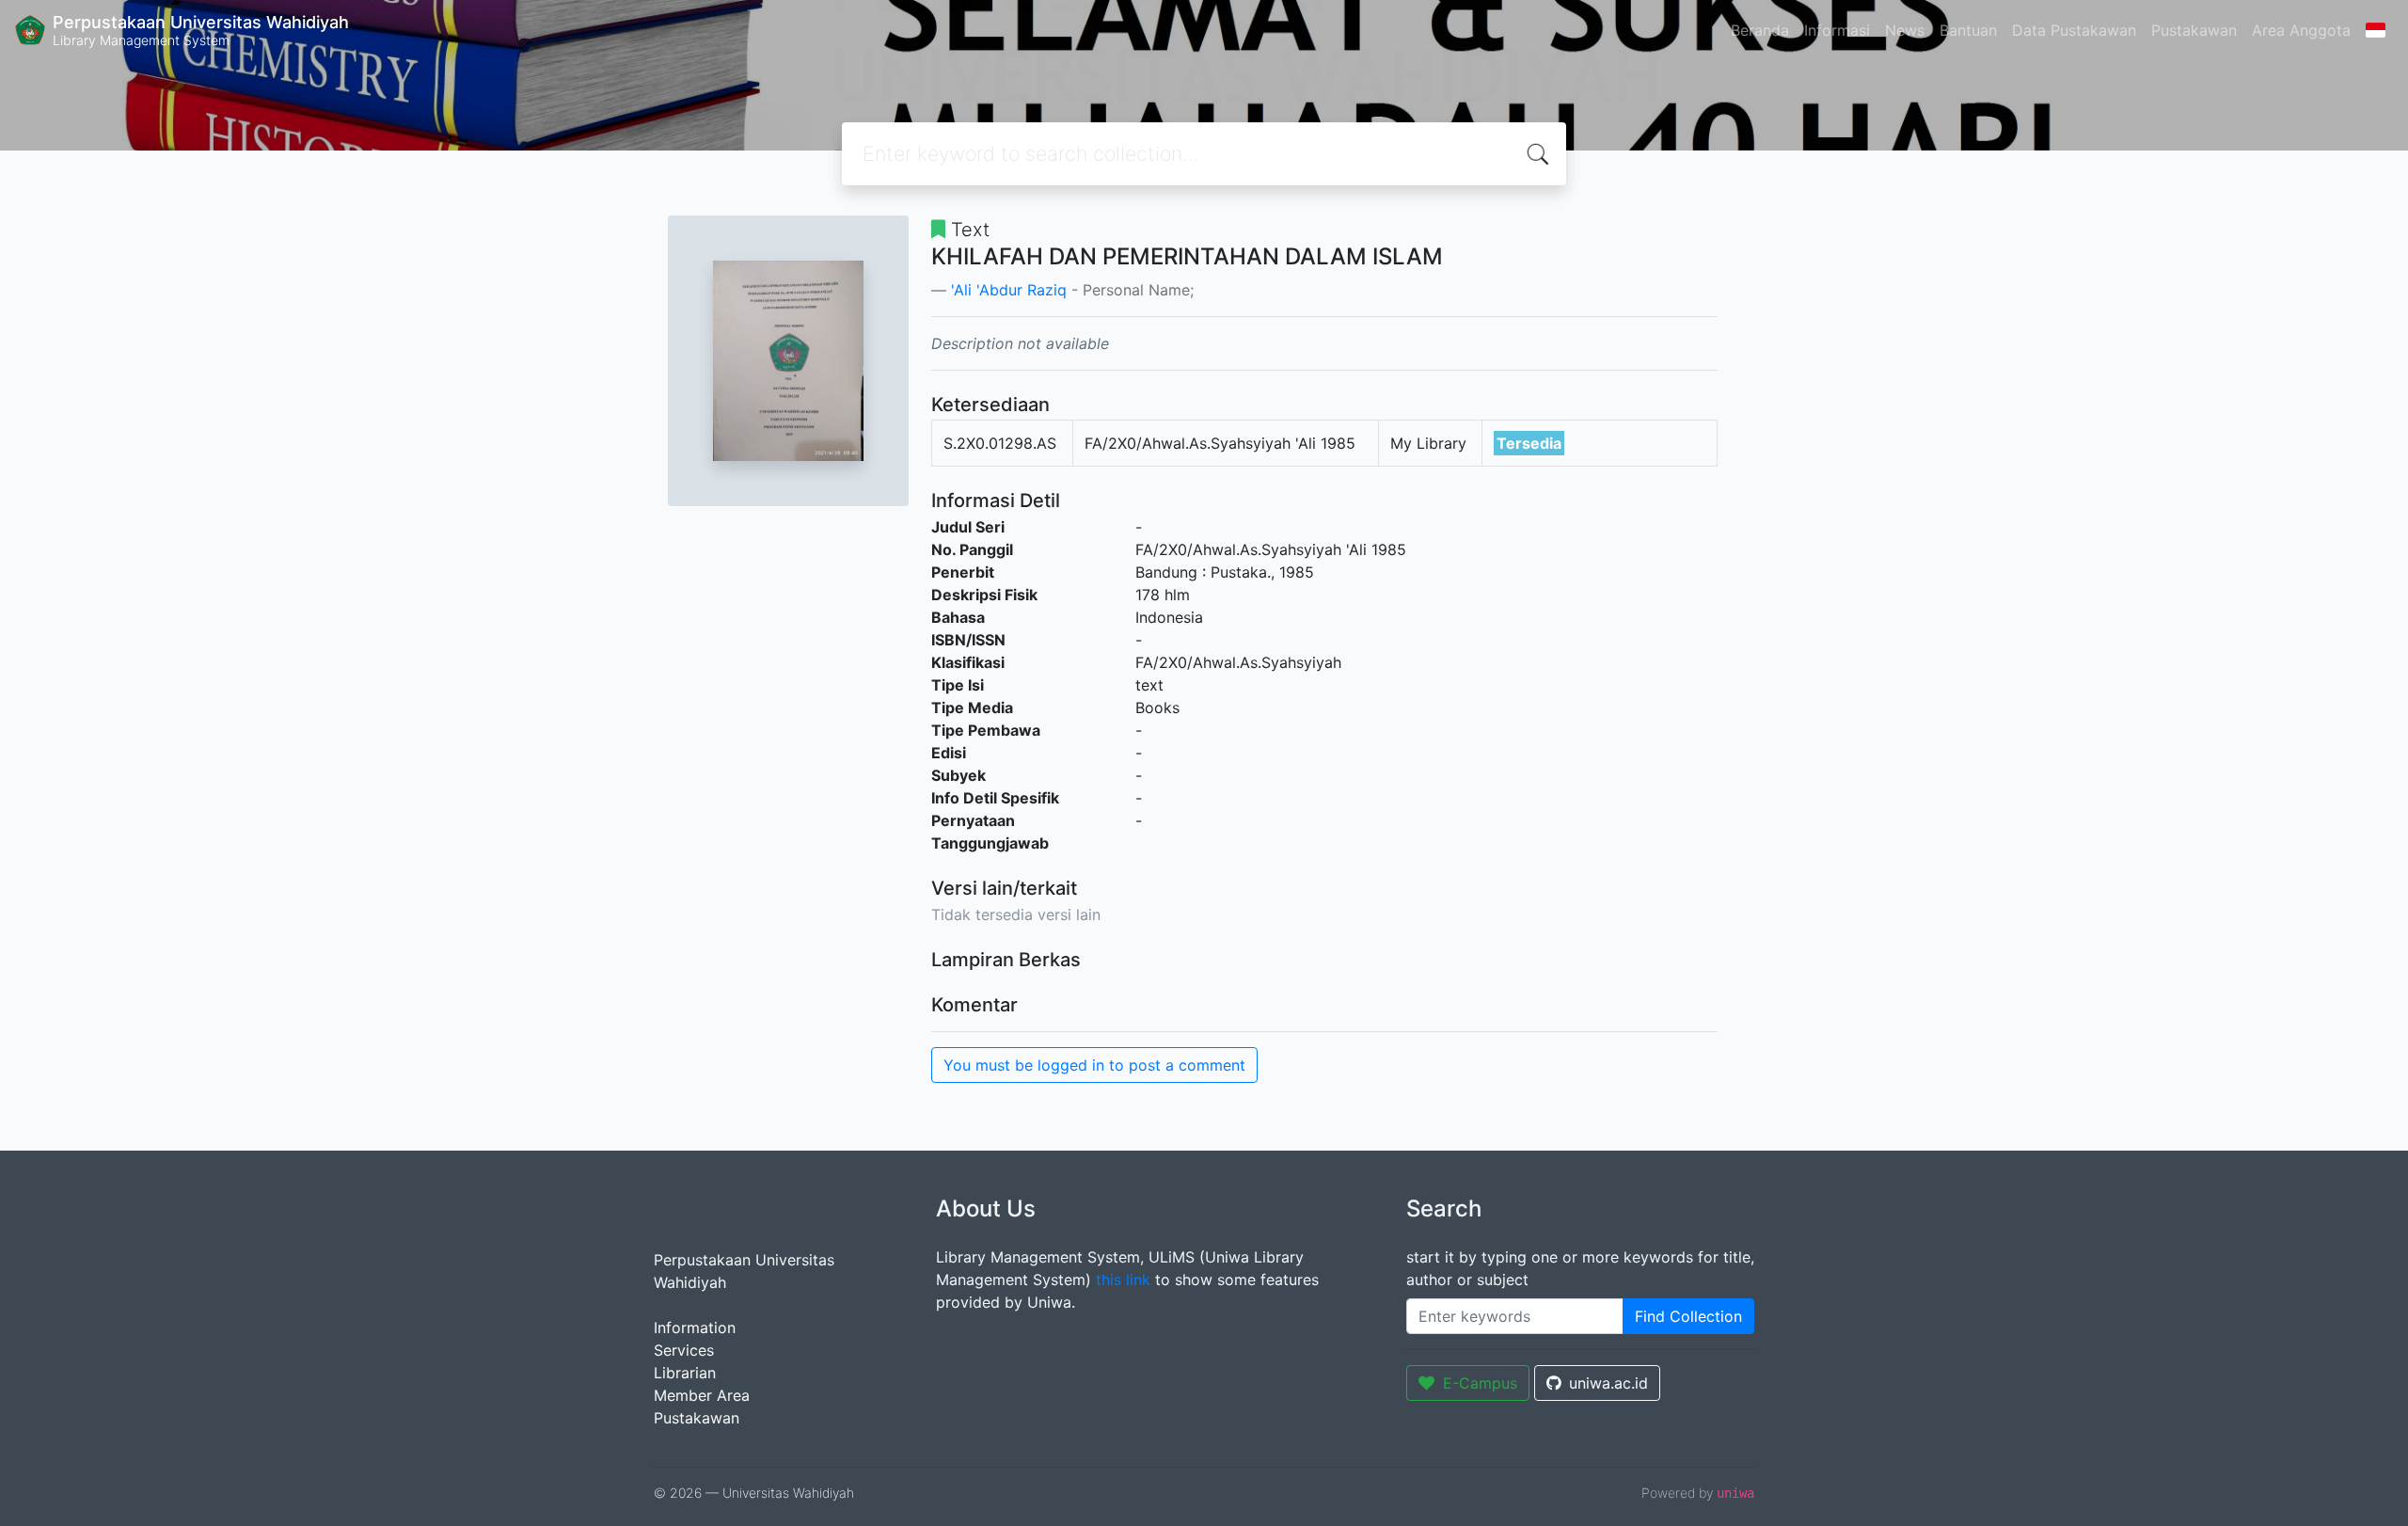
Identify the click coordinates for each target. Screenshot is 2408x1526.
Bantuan (1968, 30)
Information (695, 1327)
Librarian (685, 1373)
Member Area (702, 1395)
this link (1123, 1280)
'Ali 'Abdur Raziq (1009, 290)
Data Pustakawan (2074, 30)
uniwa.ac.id (1608, 1383)
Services (684, 1350)
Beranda (1760, 30)
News (1905, 30)
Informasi (1837, 30)
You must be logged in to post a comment (1094, 1065)
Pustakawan (2194, 30)
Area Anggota (2301, 30)
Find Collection (1688, 1316)
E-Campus (1480, 1383)
